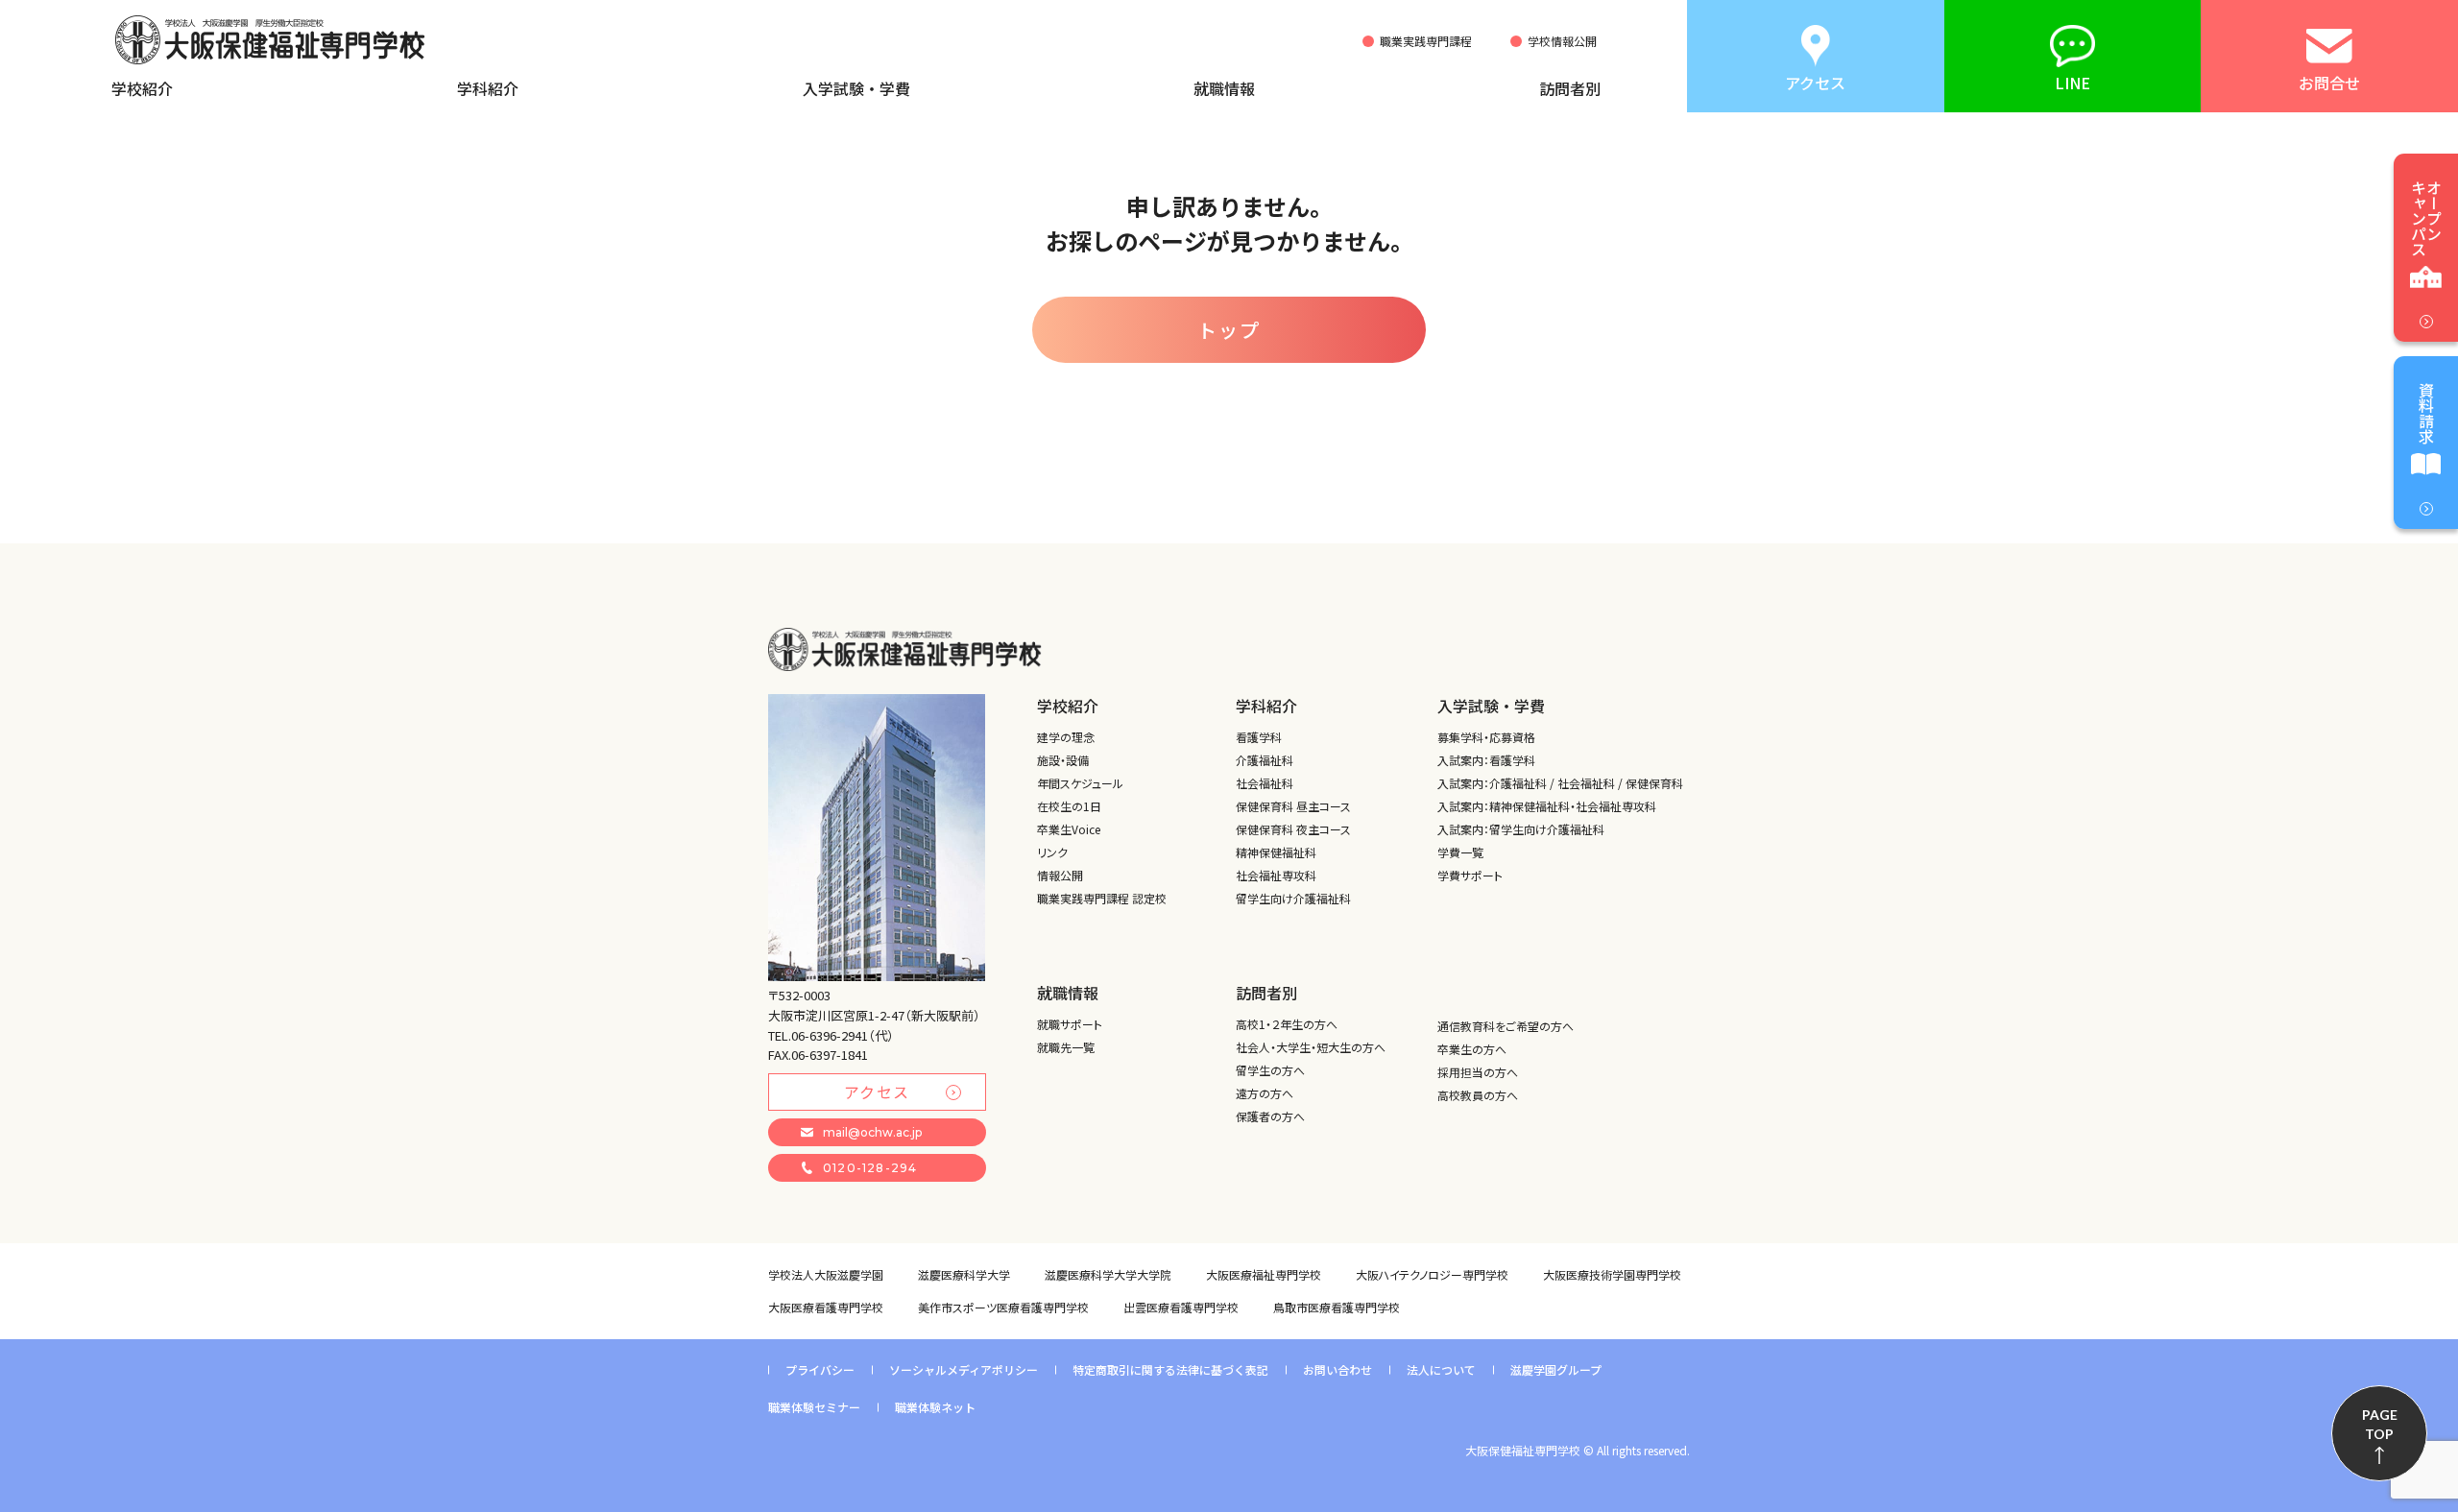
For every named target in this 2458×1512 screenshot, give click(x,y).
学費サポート (1470, 875)
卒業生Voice (1069, 829)
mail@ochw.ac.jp (872, 1132)
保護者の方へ (1270, 1116)
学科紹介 (488, 88)
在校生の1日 (1069, 806)
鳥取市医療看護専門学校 (1337, 1307)
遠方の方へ (1265, 1093)
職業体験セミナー (814, 1407)
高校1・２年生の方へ (1287, 1024)
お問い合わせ (1337, 1369)
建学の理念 (1066, 737)
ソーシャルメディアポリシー (964, 1369)
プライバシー (820, 1369)
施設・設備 (1063, 760)
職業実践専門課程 (1426, 41)
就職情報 (1224, 88)
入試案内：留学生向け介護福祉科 (1521, 829)
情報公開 (1060, 875)
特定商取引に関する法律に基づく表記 (1170, 1369)
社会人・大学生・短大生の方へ (1311, 1047)
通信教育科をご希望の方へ (1506, 1026)
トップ (1229, 330)
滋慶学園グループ (1556, 1369)
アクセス (877, 1092)
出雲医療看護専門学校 (1181, 1307)
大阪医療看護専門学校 (826, 1307)
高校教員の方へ (1478, 1095)
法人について (1441, 1369)
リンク (1052, 852)
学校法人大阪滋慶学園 (826, 1274)
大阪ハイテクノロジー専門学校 (1432, 1274)
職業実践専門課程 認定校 (1102, 898)
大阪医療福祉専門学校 (1264, 1274)
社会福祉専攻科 (1276, 875)
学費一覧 (1460, 852)
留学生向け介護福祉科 (1293, 898)
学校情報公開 (1562, 41)
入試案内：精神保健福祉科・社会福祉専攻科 (1547, 806)
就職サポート (1070, 1024)
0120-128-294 (870, 1168)
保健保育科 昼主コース (1293, 806)
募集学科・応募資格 (1486, 737)
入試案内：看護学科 (1486, 760)
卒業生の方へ (1472, 1049)
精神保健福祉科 (1276, 852)
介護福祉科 (1265, 760)
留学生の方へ (1270, 1070)
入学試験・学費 (856, 88)
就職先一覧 (1066, 1047)
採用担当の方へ (1478, 1072)
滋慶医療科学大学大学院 (1108, 1274)
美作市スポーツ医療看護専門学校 (1003, 1307)
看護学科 (1259, 737)
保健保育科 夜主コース (1293, 829)
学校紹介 (142, 88)
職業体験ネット (935, 1407)
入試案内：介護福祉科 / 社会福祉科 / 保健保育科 (1560, 783)
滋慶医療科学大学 (964, 1274)
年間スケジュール (1080, 783)
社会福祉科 (1265, 783)
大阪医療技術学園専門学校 (1612, 1274)
